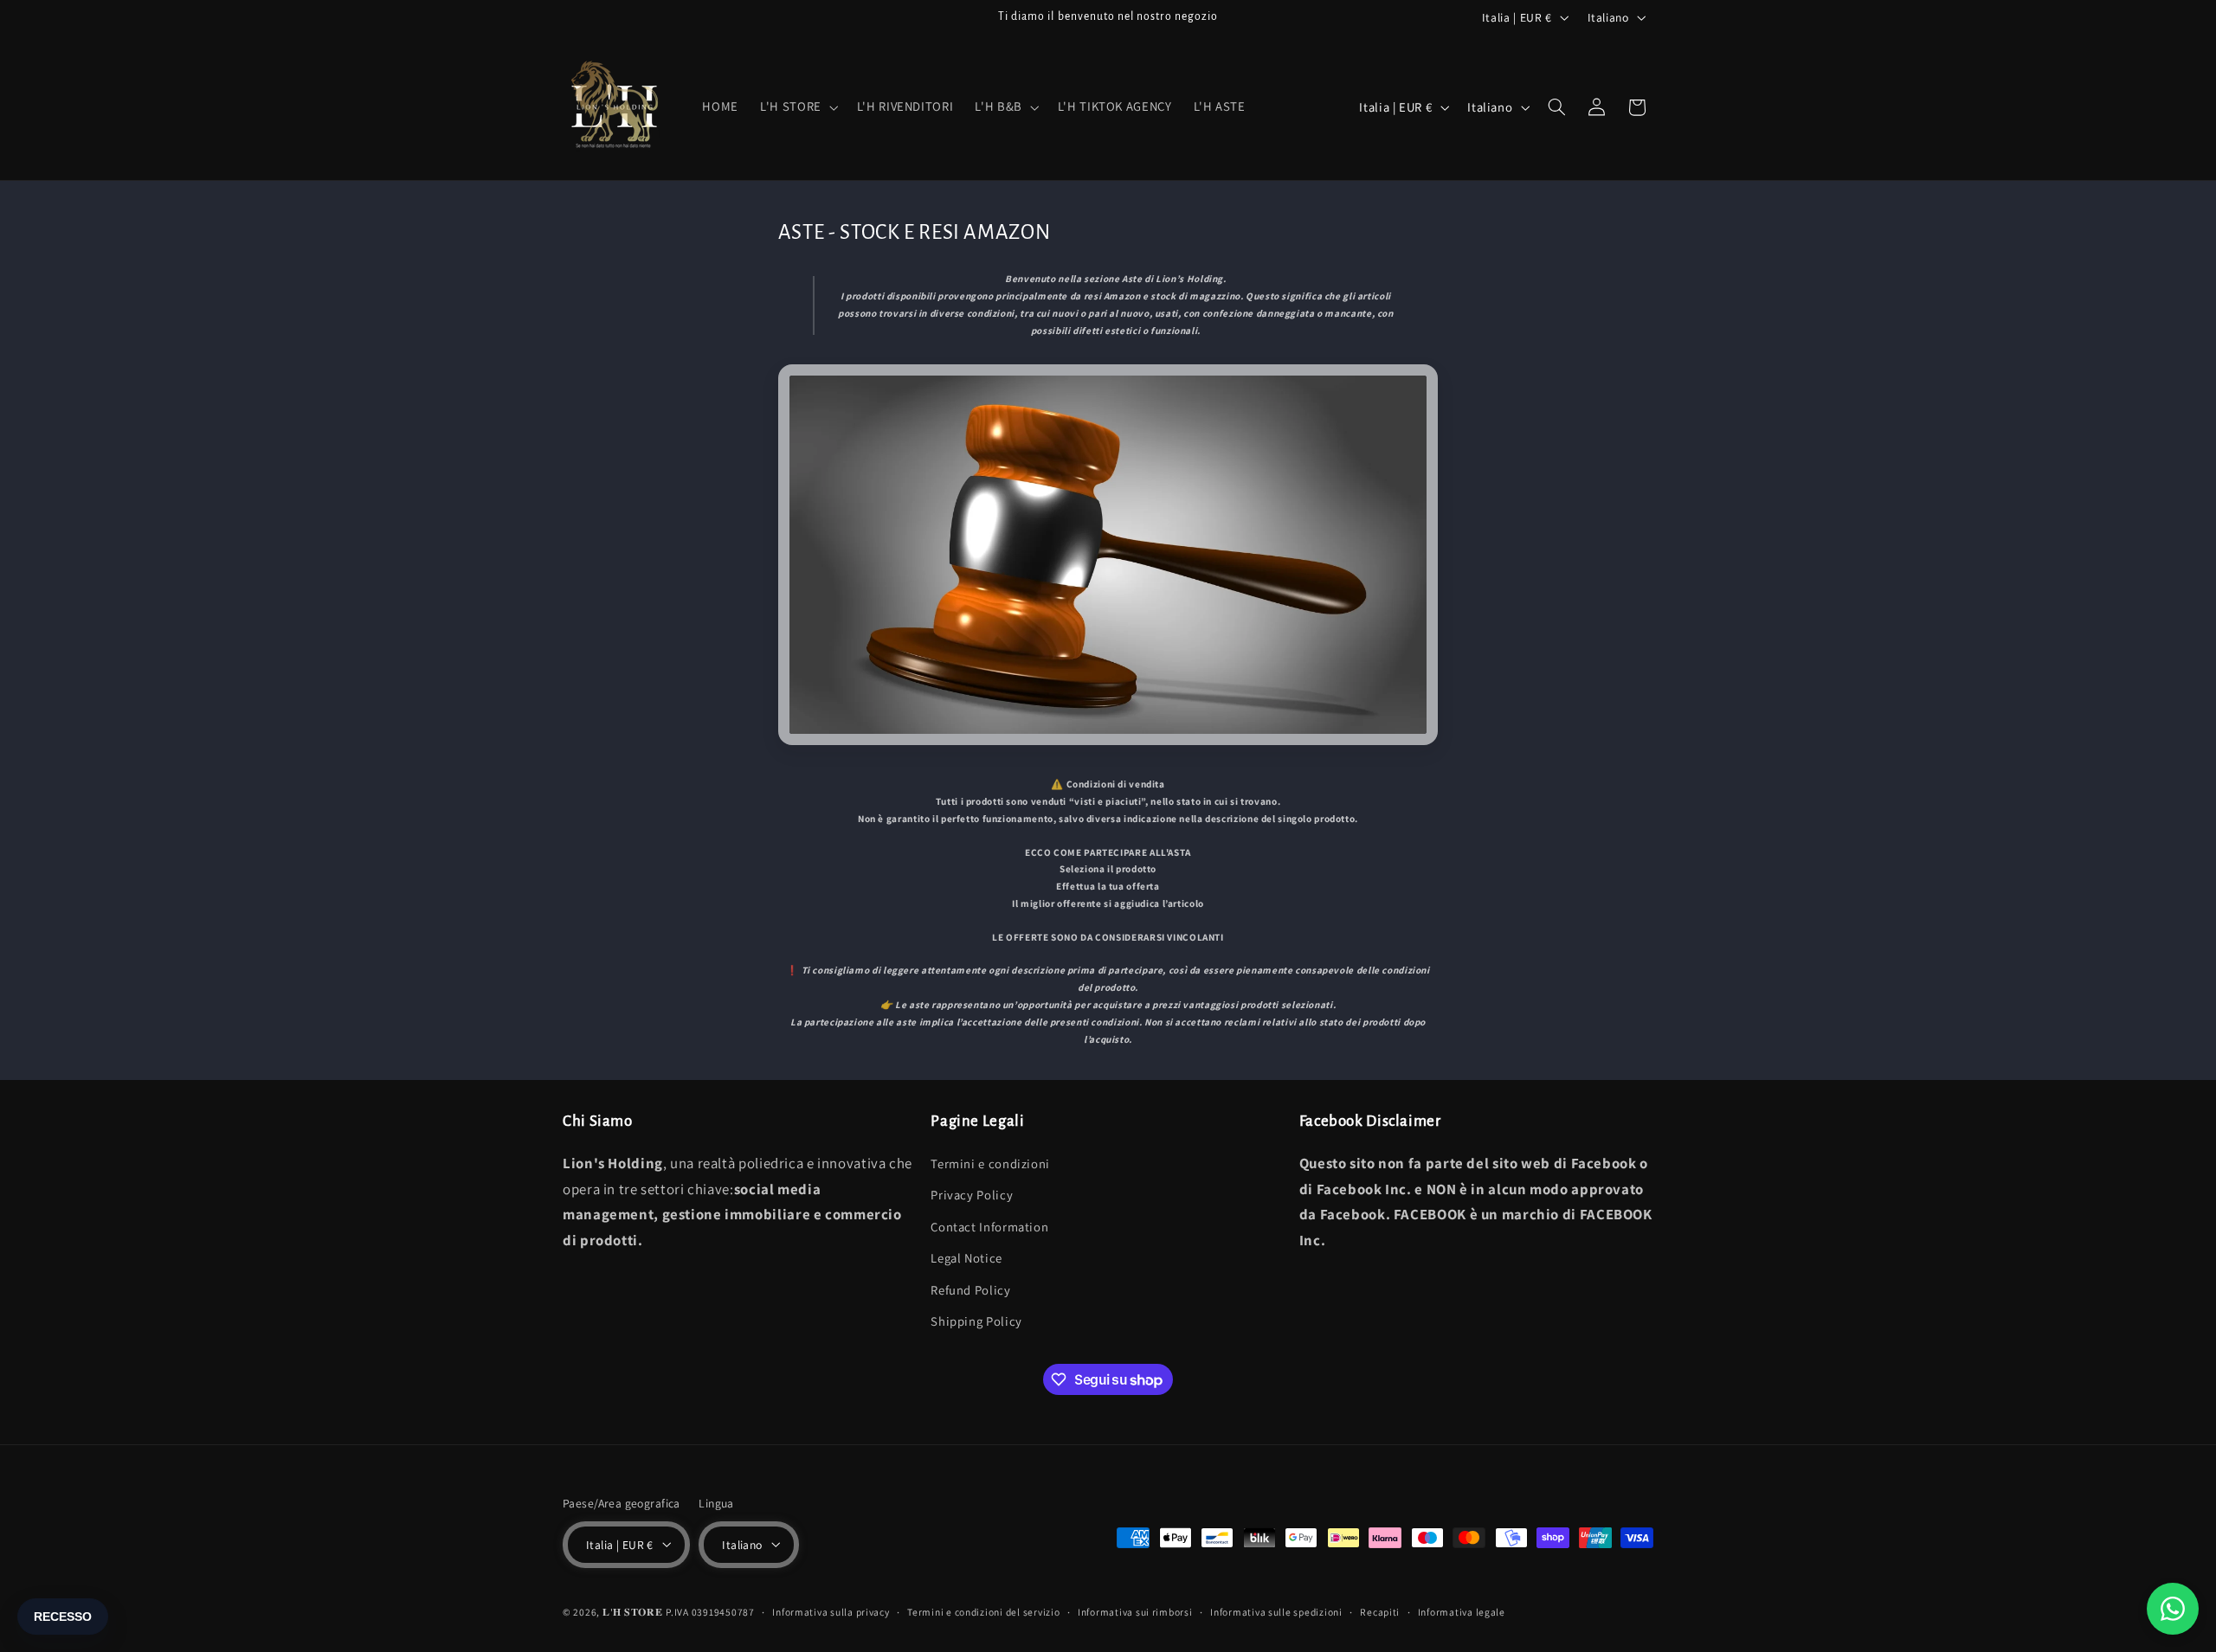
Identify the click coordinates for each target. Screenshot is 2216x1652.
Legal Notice (966, 1258)
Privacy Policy (972, 1195)
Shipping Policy (976, 1320)
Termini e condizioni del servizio (983, 1612)
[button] (798, 107)
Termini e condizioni (990, 1163)
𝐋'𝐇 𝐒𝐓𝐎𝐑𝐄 (633, 1611)
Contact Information (989, 1226)
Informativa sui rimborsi (1135, 1612)
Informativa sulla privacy (831, 1612)
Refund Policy (970, 1289)
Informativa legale (1462, 1612)
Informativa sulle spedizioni (1276, 1612)
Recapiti (1380, 1612)
